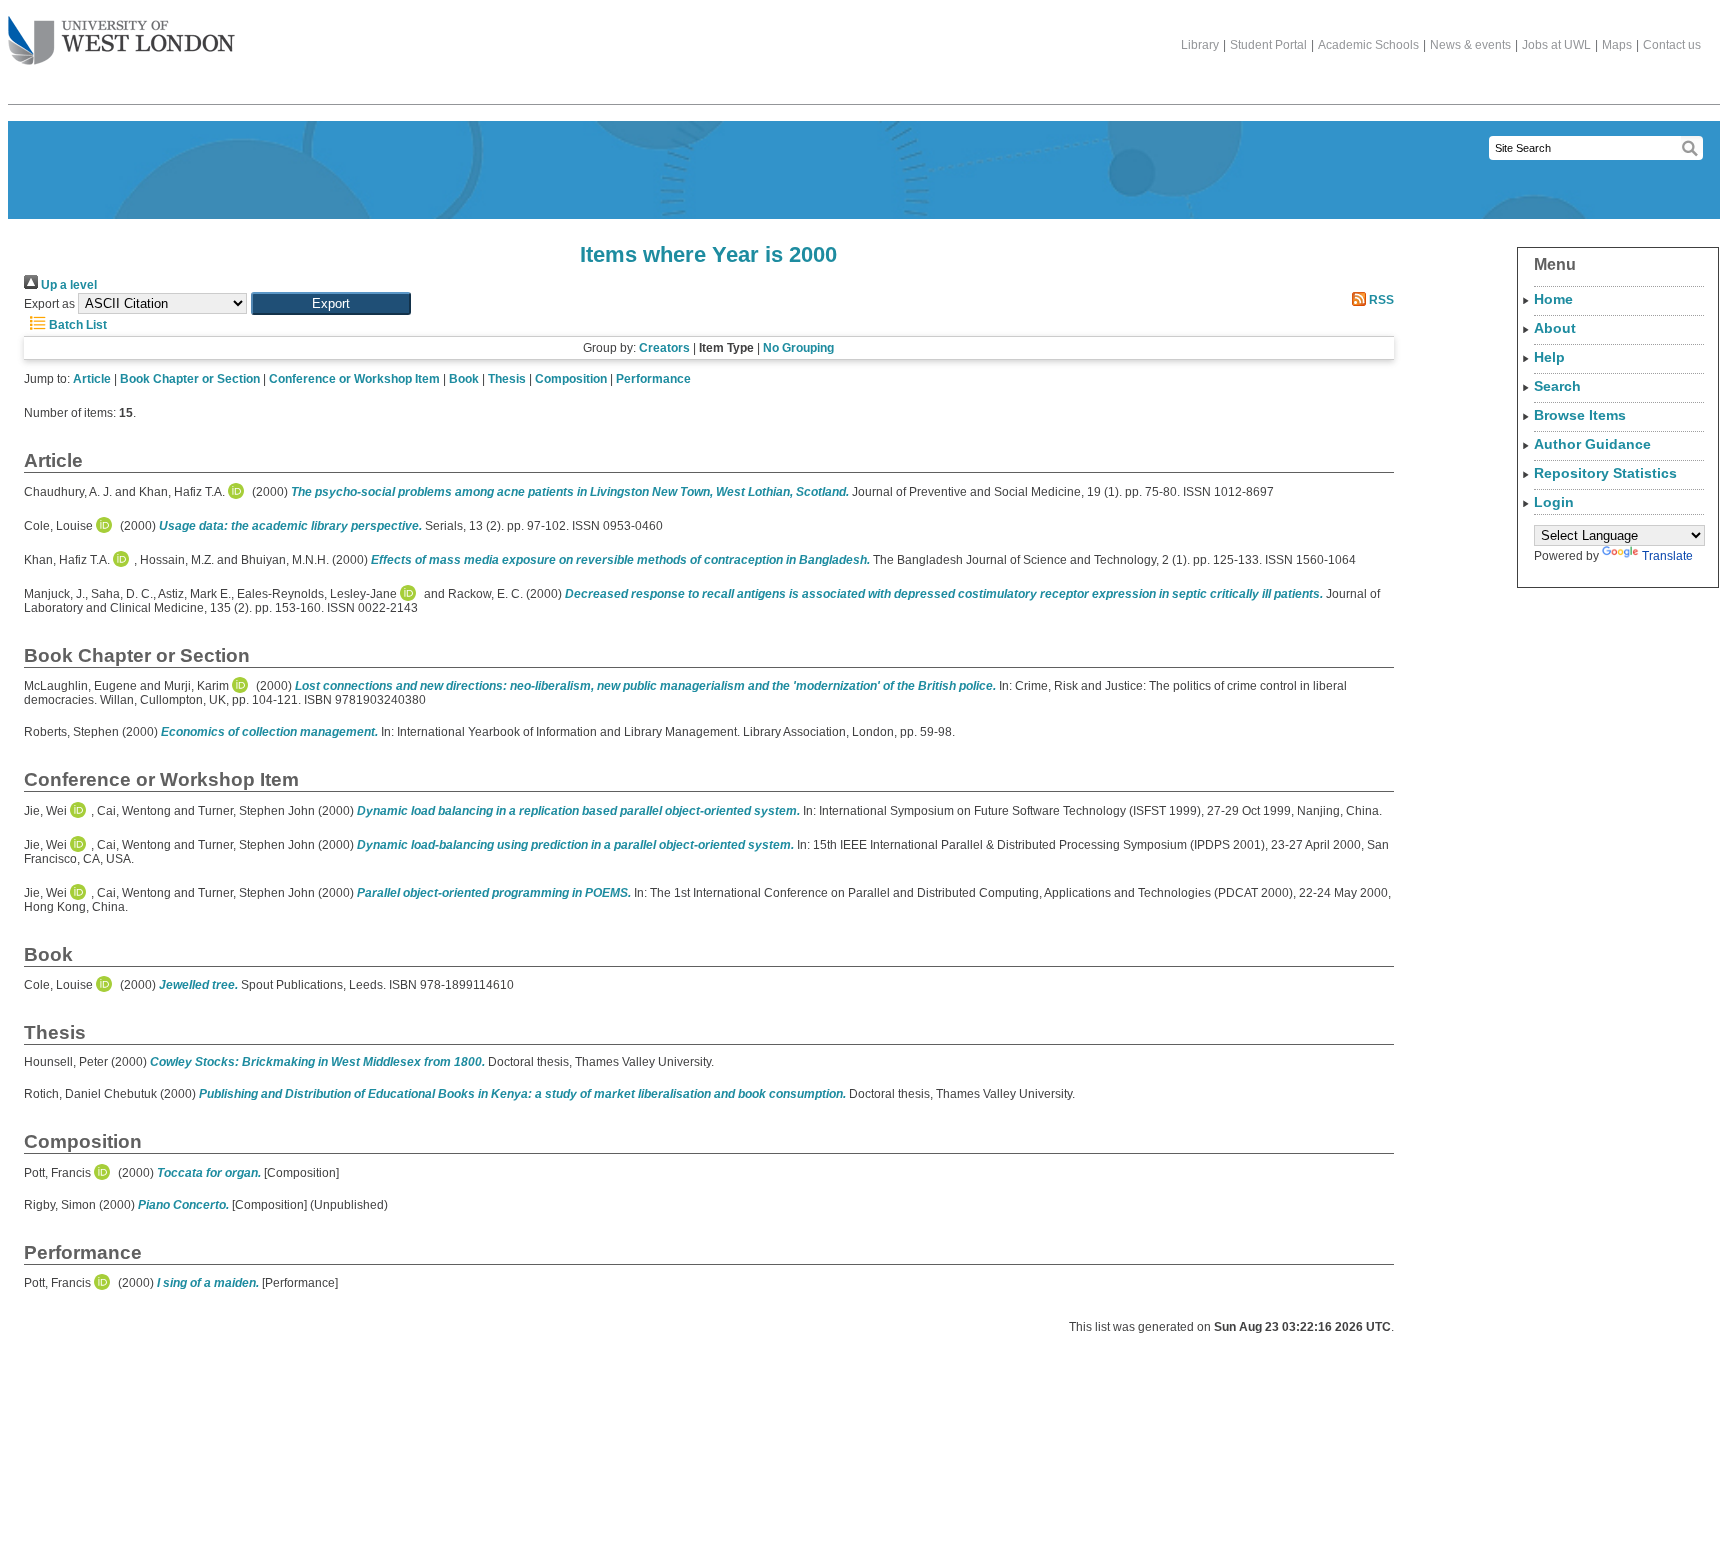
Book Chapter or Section (190, 379)
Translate (1667, 556)
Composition (571, 379)
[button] (331, 303)
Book (464, 379)
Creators (664, 348)
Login (1554, 502)
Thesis (507, 379)
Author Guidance (1592, 444)
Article (92, 379)
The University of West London (121, 42)
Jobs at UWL (1556, 45)
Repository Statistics (1605, 473)
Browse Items (1580, 415)
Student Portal (1268, 45)
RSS (1380, 300)
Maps (1617, 45)
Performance (653, 379)
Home (1553, 299)
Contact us (1672, 45)
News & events (1470, 45)
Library (1200, 45)
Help (1549, 357)
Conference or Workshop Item (354, 379)
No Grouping (798, 348)
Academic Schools (1368, 45)
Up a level (67, 285)
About (1555, 328)
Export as (49, 304)
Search (1557, 386)
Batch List (76, 325)
